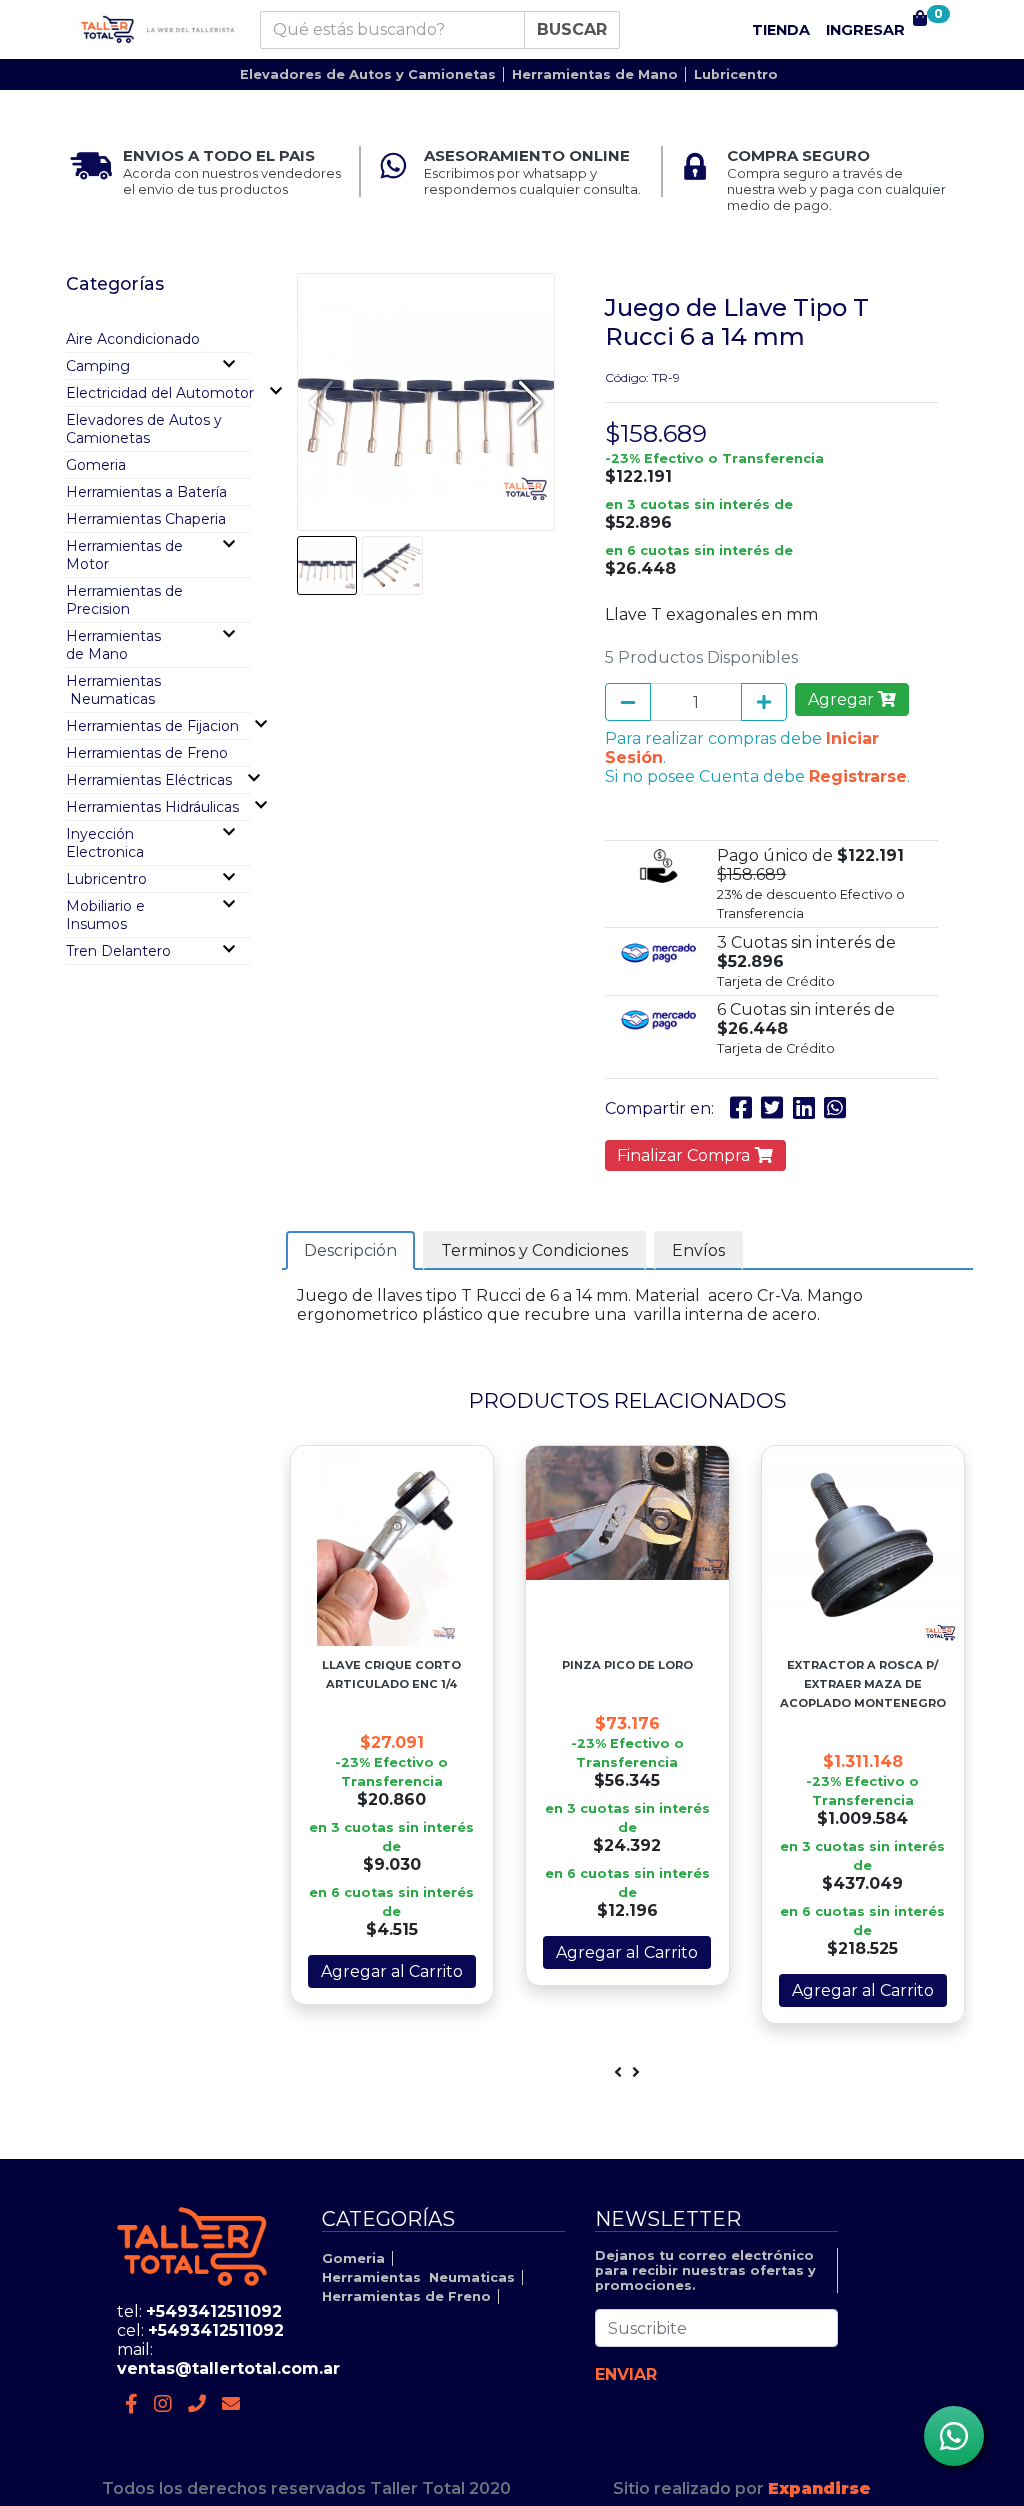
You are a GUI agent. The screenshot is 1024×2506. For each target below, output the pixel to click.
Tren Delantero (118, 951)
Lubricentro (736, 74)
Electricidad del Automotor (160, 393)
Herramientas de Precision (124, 600)
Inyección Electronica (105, 843)
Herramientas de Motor (124, 555)
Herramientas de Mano (595, 74)
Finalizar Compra (685, 1155)
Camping (98, 366)
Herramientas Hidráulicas (152, 807)
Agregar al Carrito (392, 1971)
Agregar (843, 699)
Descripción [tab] (350, 1250)
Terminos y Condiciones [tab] (534, 1250)
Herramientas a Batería (146, 492)
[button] (530, 402)
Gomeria (96, 465)
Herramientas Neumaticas (113, 690)
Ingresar (865, 30)
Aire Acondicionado (133, 339)
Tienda (781, 30)
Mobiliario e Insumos (105, 915)
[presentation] (618, 2072)
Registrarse (858, 776)
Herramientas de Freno (147, 753)
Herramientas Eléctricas (149, 780)
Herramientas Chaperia (146, 519)
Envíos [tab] (698, 1250)
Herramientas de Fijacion (152, 726)
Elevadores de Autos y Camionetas (368, 74)
